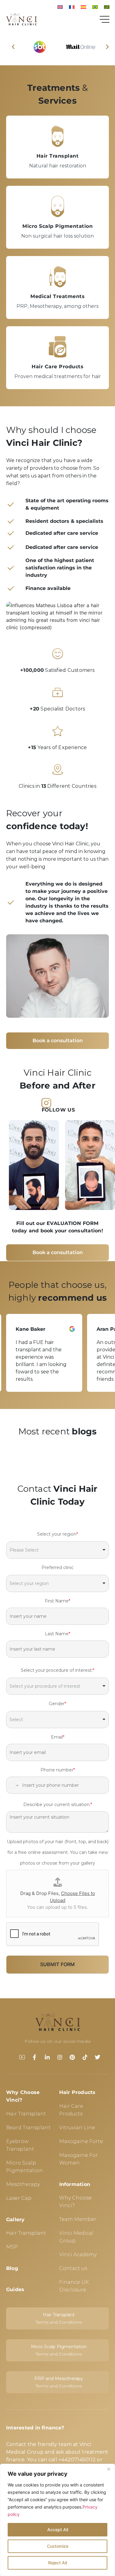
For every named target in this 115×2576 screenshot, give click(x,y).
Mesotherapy (23, 2184)
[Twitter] (98, 2057)
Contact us (73, 2268)
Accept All (58, 2530)
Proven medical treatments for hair (58, 376)
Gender (57, 1704)
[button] (13, 47)
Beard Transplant (28, 2128)
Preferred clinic (57, 1567)
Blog (12, 2268)
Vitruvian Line (77, 2128)
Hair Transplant (58, 156)
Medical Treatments (57, 296)
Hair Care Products (57, 367)
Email (58, 1737)
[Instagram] (60, 2057)
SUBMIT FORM (57, 1964)
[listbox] (57, 1550)
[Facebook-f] (35, 2057)
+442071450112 (77, 2460)
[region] (57, 2520)
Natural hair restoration (58, 166)
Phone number (58, 1770)
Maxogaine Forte (81, 2141)
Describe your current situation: (58, 1805)
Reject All (57, 2563)
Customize (58, 2546)
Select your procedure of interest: (57, 1670)
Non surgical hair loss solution (57, 236)
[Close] (109, 2469)
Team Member (78, 2219)
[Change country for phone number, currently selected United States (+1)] (13, 1785)
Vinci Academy (78, 2254)
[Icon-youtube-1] (22, 2057)
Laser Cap (19, 2198)
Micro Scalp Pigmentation (57, 226)
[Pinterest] (72, 2057)
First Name (57, 1601)
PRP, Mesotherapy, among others (57, 306)
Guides (15, 2289)
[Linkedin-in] (47, 2057)
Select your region (57, 1534)
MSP (12, 2247)
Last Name (57, 1634)
